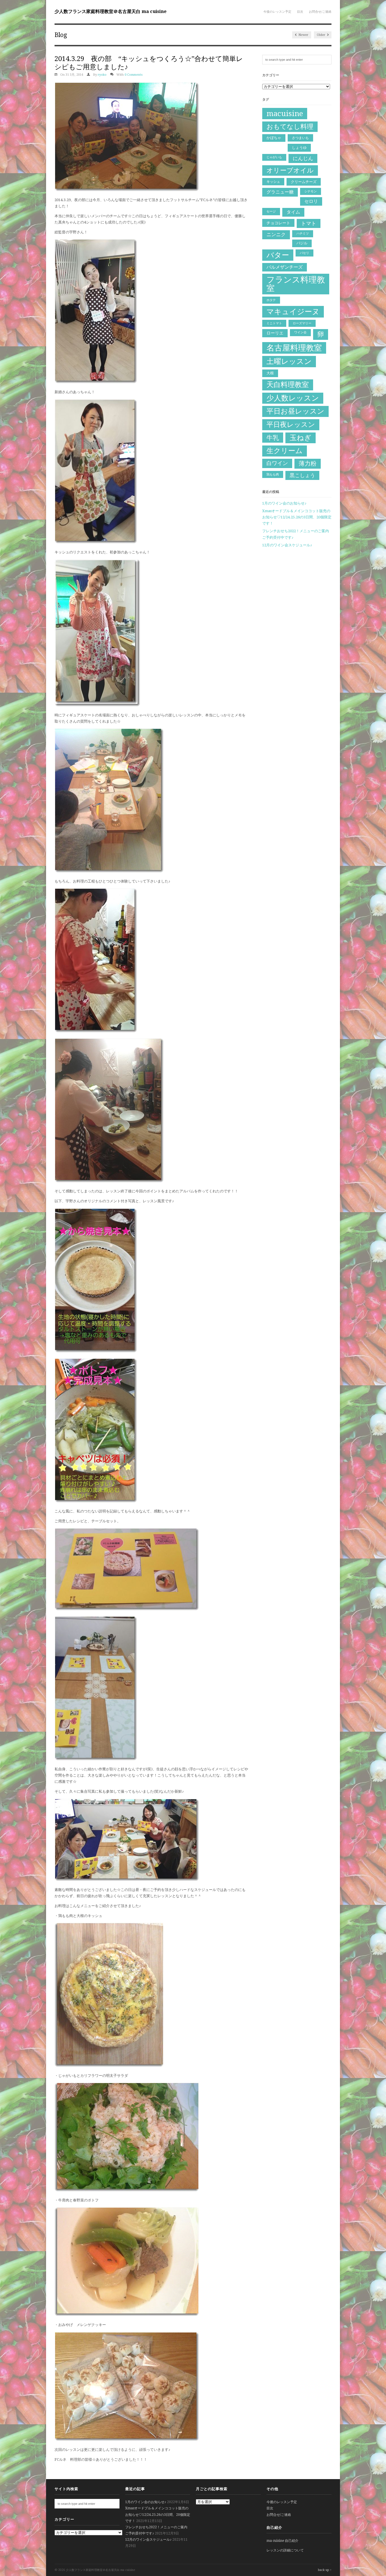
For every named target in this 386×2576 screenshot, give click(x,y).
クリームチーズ (304, 182)
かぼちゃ (274, 138)
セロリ (311, 201)
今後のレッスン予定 (277, 12)
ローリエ (275, 333)
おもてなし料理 (290, 127)
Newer (303, 35)
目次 (300, 12)
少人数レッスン (293, 398)
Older (321, 35)
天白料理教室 (288, 385)
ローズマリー (302, 323)
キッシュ (273, 182)
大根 (270, 373)
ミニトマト (274, 323)
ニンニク (276, 234)
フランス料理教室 (296, 284)
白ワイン (277, 463)
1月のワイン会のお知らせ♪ (284, 503)
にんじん (303, 158)
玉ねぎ (301, 438)
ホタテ (271, 300)
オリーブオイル (290, 170)
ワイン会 (300, 332)
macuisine (285, 114)
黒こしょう (302, 475)
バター (278, 255)
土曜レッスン (289, 361)
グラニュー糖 (280, 192)
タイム (293, 212)
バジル (302, 243)
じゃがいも (274, 157)
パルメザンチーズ (285, 267)
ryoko (102, 75)
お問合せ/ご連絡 (320, 12)
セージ (271, 211)
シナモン (311, 191)
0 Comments (134, 75)
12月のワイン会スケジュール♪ (287, 545)
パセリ (304, 253)
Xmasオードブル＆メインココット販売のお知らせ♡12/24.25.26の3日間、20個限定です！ (297, 517)
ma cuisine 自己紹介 (282, 2541)
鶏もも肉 (273, 474)
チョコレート (278, 223)
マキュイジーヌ (293, 311)
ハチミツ (303, 233)
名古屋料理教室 (294, 348)
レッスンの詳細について (285, 2550)
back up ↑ (325, 2570)
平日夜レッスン (291, 424)
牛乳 (273, 438)
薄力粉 (308, 464)
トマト (309, 223)
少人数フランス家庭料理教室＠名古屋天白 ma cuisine (110, 11)
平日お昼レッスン (295, 411)
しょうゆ (299, 148)
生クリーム (285, 451)
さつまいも (300, 138)
